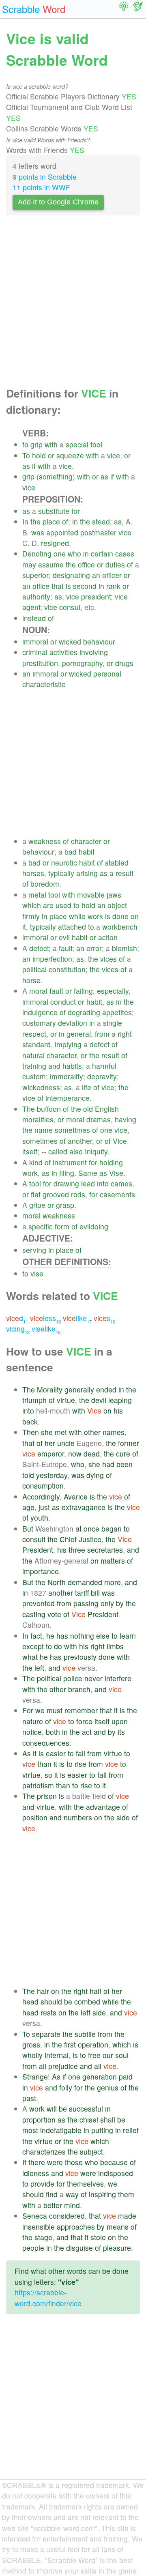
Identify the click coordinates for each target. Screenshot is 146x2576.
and (54, 1066)
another (80, 1141)
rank (113, 586)
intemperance (68, 1098)
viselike (46, 1329)
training (34, 1066)
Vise (116, 1173)
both (53, 1732)
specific (41, 1226)
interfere (118, 1678)
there (37, 2162)
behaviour (99, 641)
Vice (120, 1141)
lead (88, 1183)
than (44, 1764)
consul (70, 607)
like (77, 1318)
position (35, 1817)
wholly (32, 2055)
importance (41, 1571)
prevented (39, 1603)
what (30, 1657)
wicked (70, 641)
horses (33, 873)
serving (34, 1250)
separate (46, 2034)
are (48, 905)
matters (113, 1561)
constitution (67, 969)
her (50, 1443)
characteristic (44, 684)
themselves (85, 2184)
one (60, 553)
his (118, 1410)
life (87, 1087)
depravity (102, 1076)
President (38, 1550)
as (26, 466)
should (51, 2001)
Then (31, 1432)
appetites (117, 1012)
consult (34, 1539)
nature (33, 1721)
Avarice (76, 1496)
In (25, 521)
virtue (66, 1400)
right (125, 1034)
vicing (18, 1329)
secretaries (105, 1550)
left (39, 1668)
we (40, 1710)
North (57, 1582)
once (91, 1529)
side (123, 1817)
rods (78, 1194)
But (28, 1529)
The (29, 1109)
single (113, 1023)
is (68, 586)
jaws (114, 895)
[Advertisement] (73, 303)
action (108, 937)
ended (106, 1389)
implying (68, 1044)
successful (86, 2109)
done (120, 916)
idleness (36, 2173)
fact (36, 1636)
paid (126, 2076)
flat (36, 1194)
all (43, 2066)
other (92, 1432)
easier (56, 1753)
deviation (73, 1023)
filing (67, 1173)
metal (37, 895)
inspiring (102, 2194)
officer (112, 575)
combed (87, 2001)
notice (32, 1732)
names (114, 1432)
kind (36, 1162)
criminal (35, 652)
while (77, 916)
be (68, 2001)
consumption (43, 1486)
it (24, 927)
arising (87, 873)
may (29, 564)
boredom (45, 884)
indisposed (116, 2173)
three (77, 1550)
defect (39, 948)
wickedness (41, 1087)
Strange (35, 2076)
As (27, 1753)
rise (81, 1764)
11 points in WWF (41, 187)
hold (39, 455)
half (96, 1991)
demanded (85, 1582)
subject (91, 2152)
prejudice (63, 2066)
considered (67, 2216)
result (125, 873)
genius (108, 2087)
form (62, 1226)
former (129, 1443)
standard (36, 1044)
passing (86, 1603)
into (103, 1183)
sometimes (72, 1130)
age (28, 1507)
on (135, 916)
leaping (120, 1400)
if (34, 466)
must (55, 1710)
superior (35, 575)
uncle (66, 1443)
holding (111, 1162)
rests (48, 2012)
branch (79, 1689)
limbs (115, 1646)
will (52, 2109)
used (63, 905)
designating (71, 575)
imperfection (52, 959)
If (24, 2162)
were (55, 2162)
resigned (55, 543)
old (88, 1109)
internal (57, 2055)
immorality (67, 1076)
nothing (82, 1636)
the (35, 521)
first (70, 2044)
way (72, 2194)
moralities (38, 1119)
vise (37, 1273)
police (73, 1678)
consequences (46, 1743)
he (50, 1636)
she (47, 1432)
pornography (82, 663)
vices (108, 959)
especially (113, 991)
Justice (90, 1539)
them (126, 2194)
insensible (39, 2227)
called (58, 1151)
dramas (99, 1119)
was (38, 532)
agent (31, 607)
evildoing (94, 1226)
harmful (104, 1066)
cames (121, 1183)
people (33, 2248)
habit (87, 852)
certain (102, 553)
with (51, 444)
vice (114, 455)
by (120, 1603)
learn (128, 1636)
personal (107, 674)
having (126, 1119)
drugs (124, 663)
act (87, 1732)
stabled (117, 863)
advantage (103, 1807)
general (79, 1034)
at (78, 1529)
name (44, 1130)
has (62, 1636)
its (121, 1732)
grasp (65, 1205)
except (33, 1646)
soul (122, 2055)
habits (72, 1066)
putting (102, 2130)
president (96, 596)
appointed (62, 532)
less (45, 1318)
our (108, 2055)
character (86, 841)
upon (120, 1721)
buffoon (49, 1109)
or (51, 455)
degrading (84, 1012)
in (75, 521)
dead (92, 1453)
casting (34, 1614)
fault (65, 948)
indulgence (40, 1012)
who (74, 553)
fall (81, 1753)
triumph (34, 1400)
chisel (89, 2119)
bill (95, 1593)
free (94, 2055)
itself (30, 1151)
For (28, 1710)
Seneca (35, 2216)
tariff (82, 1593)
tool (96, 444)
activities (63, 652)
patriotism (38, 1785)
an (96, 575)
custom (34, 1076)
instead (34, 618)
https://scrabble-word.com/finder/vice (48, 2298)
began (112, 1529)
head (30, 2001)
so (48, 1775)
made (127, 2216)
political (34, 969)
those (74, 2162)
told (28, 1475)
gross (31, 2044)
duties (115, 564)
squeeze (70, 455)
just (44, 1507)
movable (91, 895)
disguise (79, 2248)
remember (81, 1710)
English (107, 1109)
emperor (51, 1453)
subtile (85, 2034)
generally (79, 1389)
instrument (70, 1162)
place (51, 521)
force (84, 1721)
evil (64, 937)
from (102, 1034)
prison (47, 1796)
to (25, 444)
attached (72, 927)
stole (98, 2237)
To (26, 455)
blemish (125, 948)
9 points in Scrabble (45, 177)
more (113, 1582)
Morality (50, 1389)
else (103, 1636)
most (30, 2130)
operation (93, 2044)
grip (36, 444)
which (32, 905)
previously (80, 1657)
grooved (56, 1194)
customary (39, 1023)
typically (61, 873)
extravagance (84, 1507)
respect (34, 1034)
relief (131, 2130)
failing (83, 991)
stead (101, 521)
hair (43, 1991)
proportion (39, 2119)
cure (123, 1453)
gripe (37, 1205)
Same (88, 1173)
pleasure (117, 2248)
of (65, 521)
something (56, 476)
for (76, 511)
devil (99, 1400)
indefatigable (61, 2130)
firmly (31, 916)
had (108, 1464)
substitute (54, 511)
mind (72, 2205)
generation (100, 2076)
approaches (76, 2227)
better (53, 2205)
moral (38, 991)
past (29, 2098)
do (58, 1646)
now (75, 1453)
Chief (68, 1539)
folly (66, 2087)
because (114, 2162)
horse (31, 980)
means (118, 2227)
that (58, 586)
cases (125, 553)
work (95, 916)
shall (108, 2119)
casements (117, 1194)
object (117, 905)
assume (51, 564)
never (93, 1678)
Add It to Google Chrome (58, 202)
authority (36, 596)
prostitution (40, 663)
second (85, 586)
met (61, 1432)
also (76, 1151)
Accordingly (41, 1496)
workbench (120, 927)
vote (54, 1614)
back (30, 1421)
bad (71, 852)
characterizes (44, 2152)
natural (33, 1055)
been (125, 1464)
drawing (66, 1183)
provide (42, 2184)
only (107, 1603)
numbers (78, 1817)
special (77, 444)
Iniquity (96, 1151)
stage (43, 2237)
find (52, 2194)
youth (39, 1518)
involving (94, 652)
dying (95, 1475)
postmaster (98, 532)
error (94, 948)
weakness (45, 841)
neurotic (64, 863)
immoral (35, 641)
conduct (63, 1002)
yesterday (52, 1475)
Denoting (37, 553)
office (86, 564)
